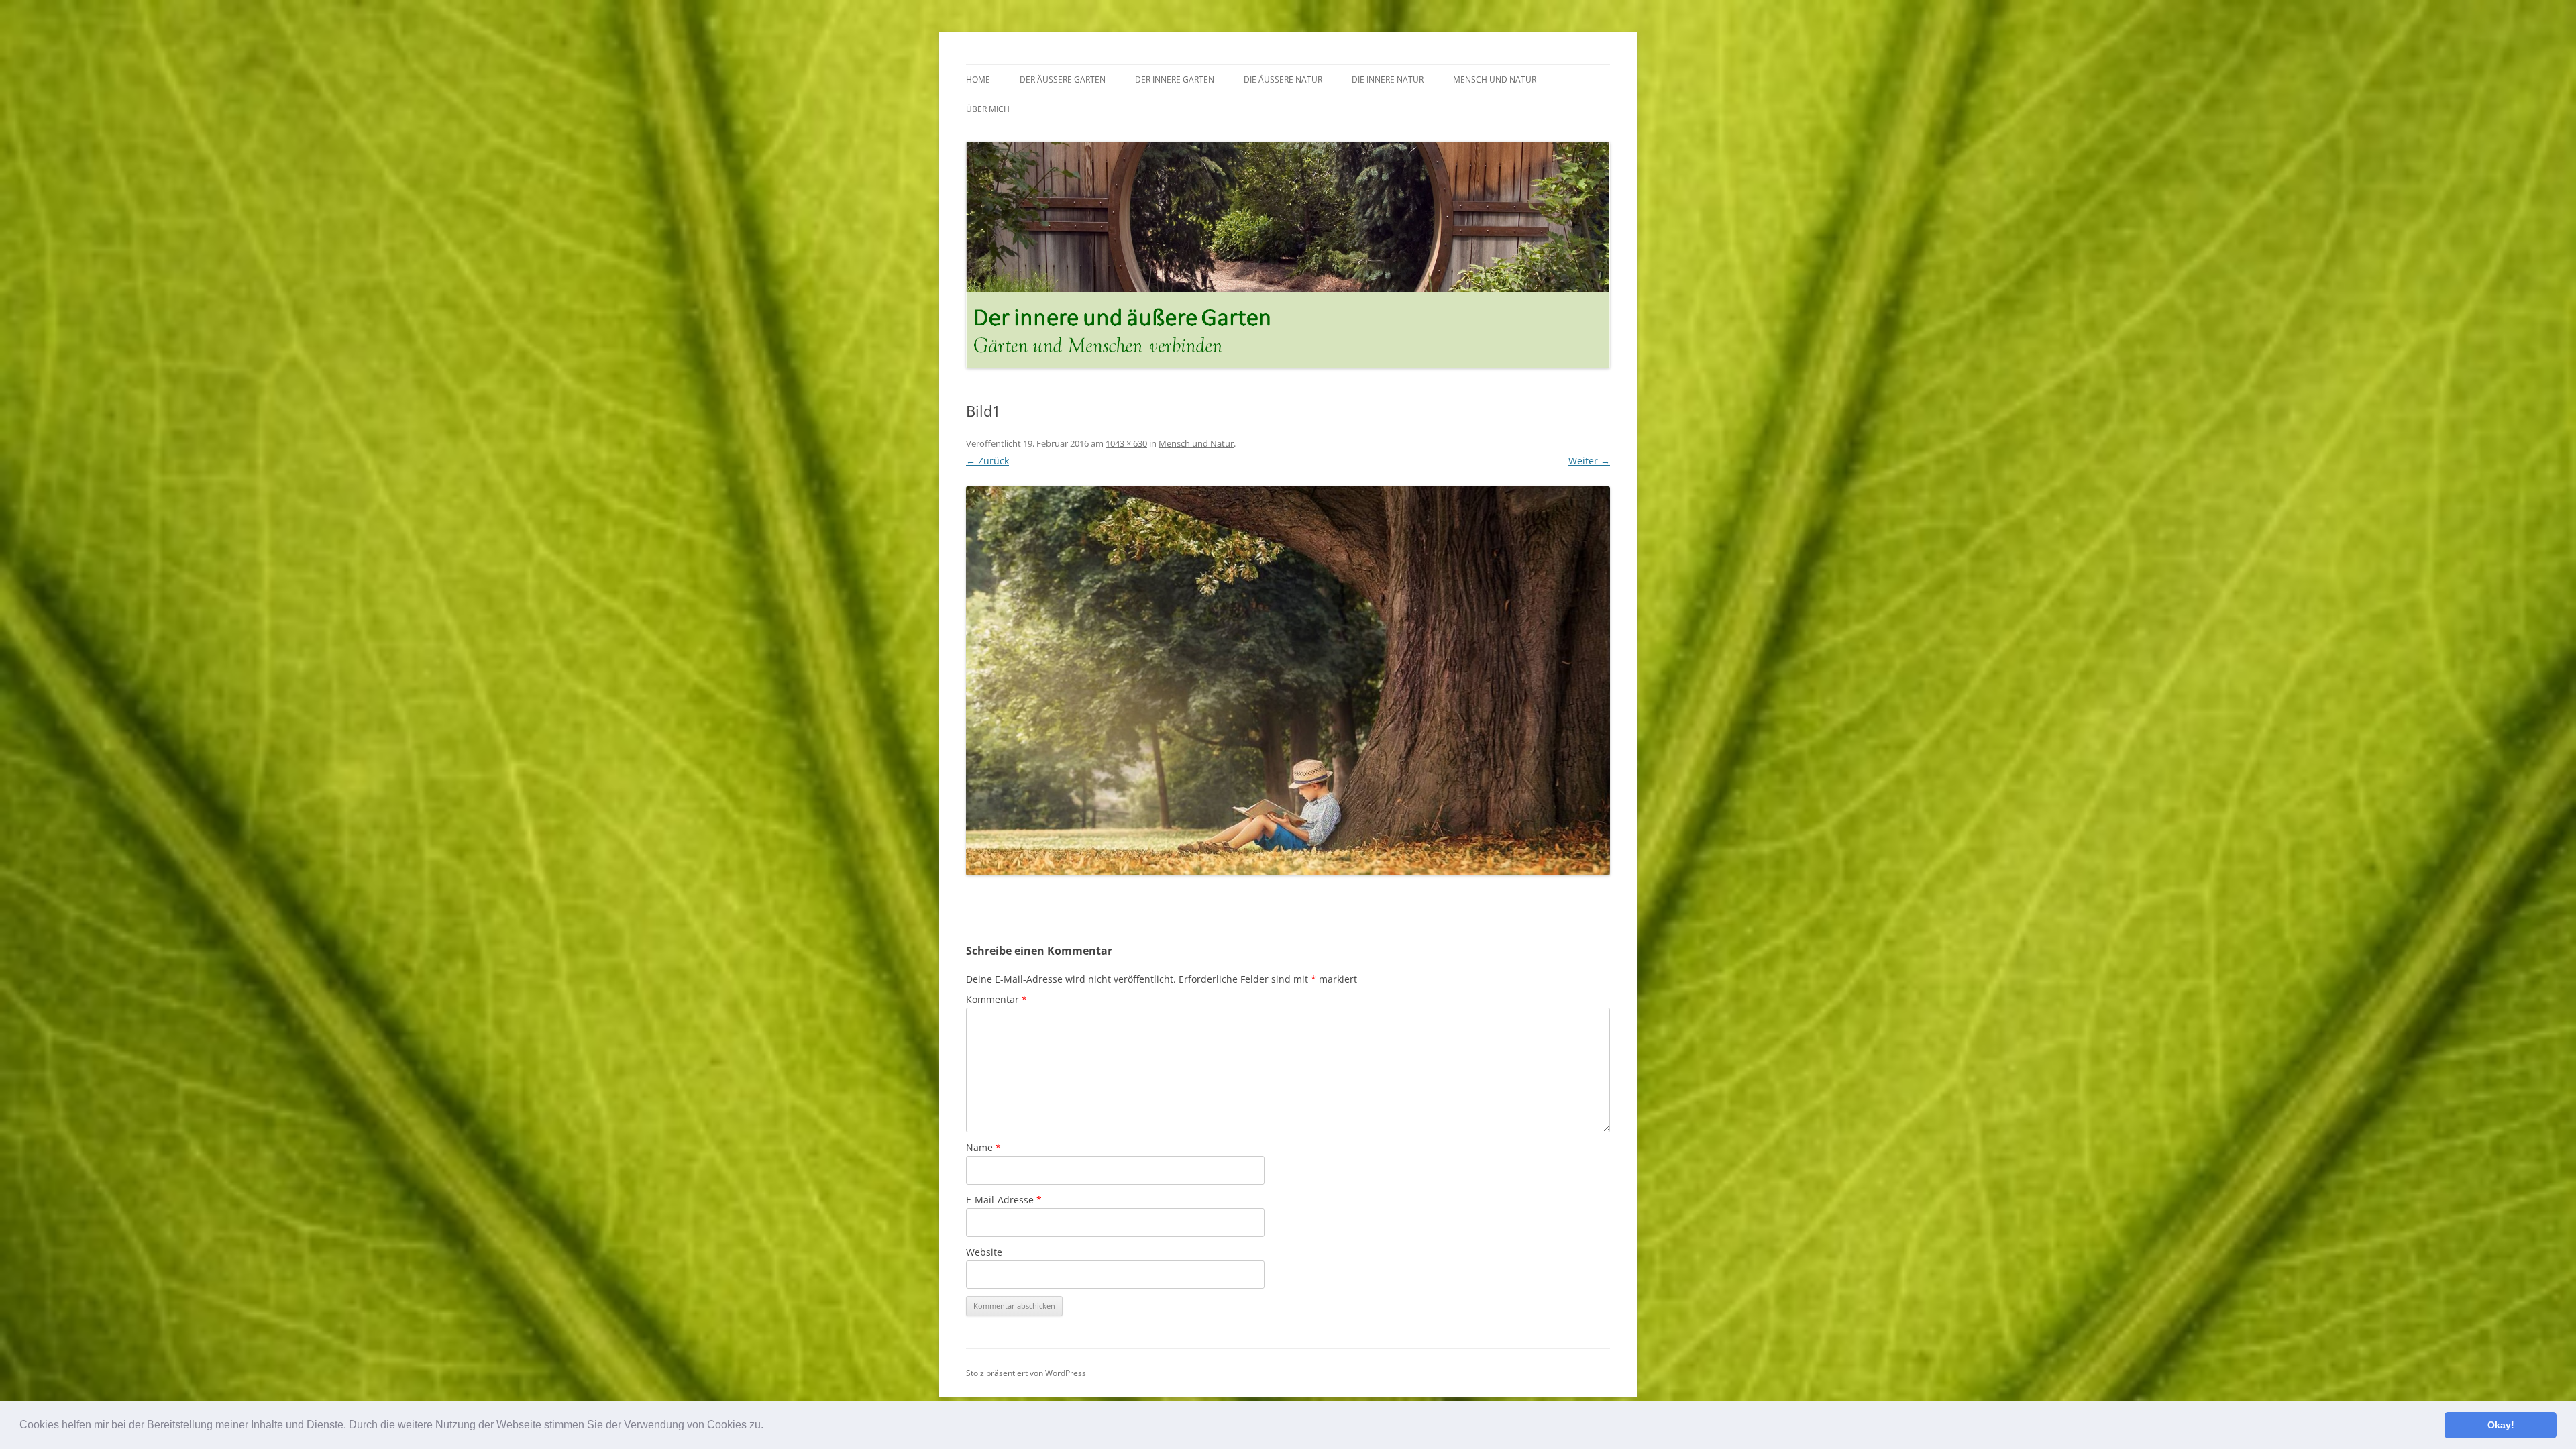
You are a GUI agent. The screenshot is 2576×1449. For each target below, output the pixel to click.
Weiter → (1589, 461)
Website (984, 1252)
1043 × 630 (1126, 443)
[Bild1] (1288, 681)
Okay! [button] (2501, 1425)
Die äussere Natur (1283, 79)
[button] (768, 1426)
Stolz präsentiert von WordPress (1026, 1373)
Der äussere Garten (1063, 79)
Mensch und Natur (1495, 79)
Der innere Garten (1175, 79)
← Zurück (987, 461)
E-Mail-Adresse (1004, 1200)
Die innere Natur (1388, 79)
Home (978, 79)
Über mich (988, 109)
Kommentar (997, 999)
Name (983, 1147)
